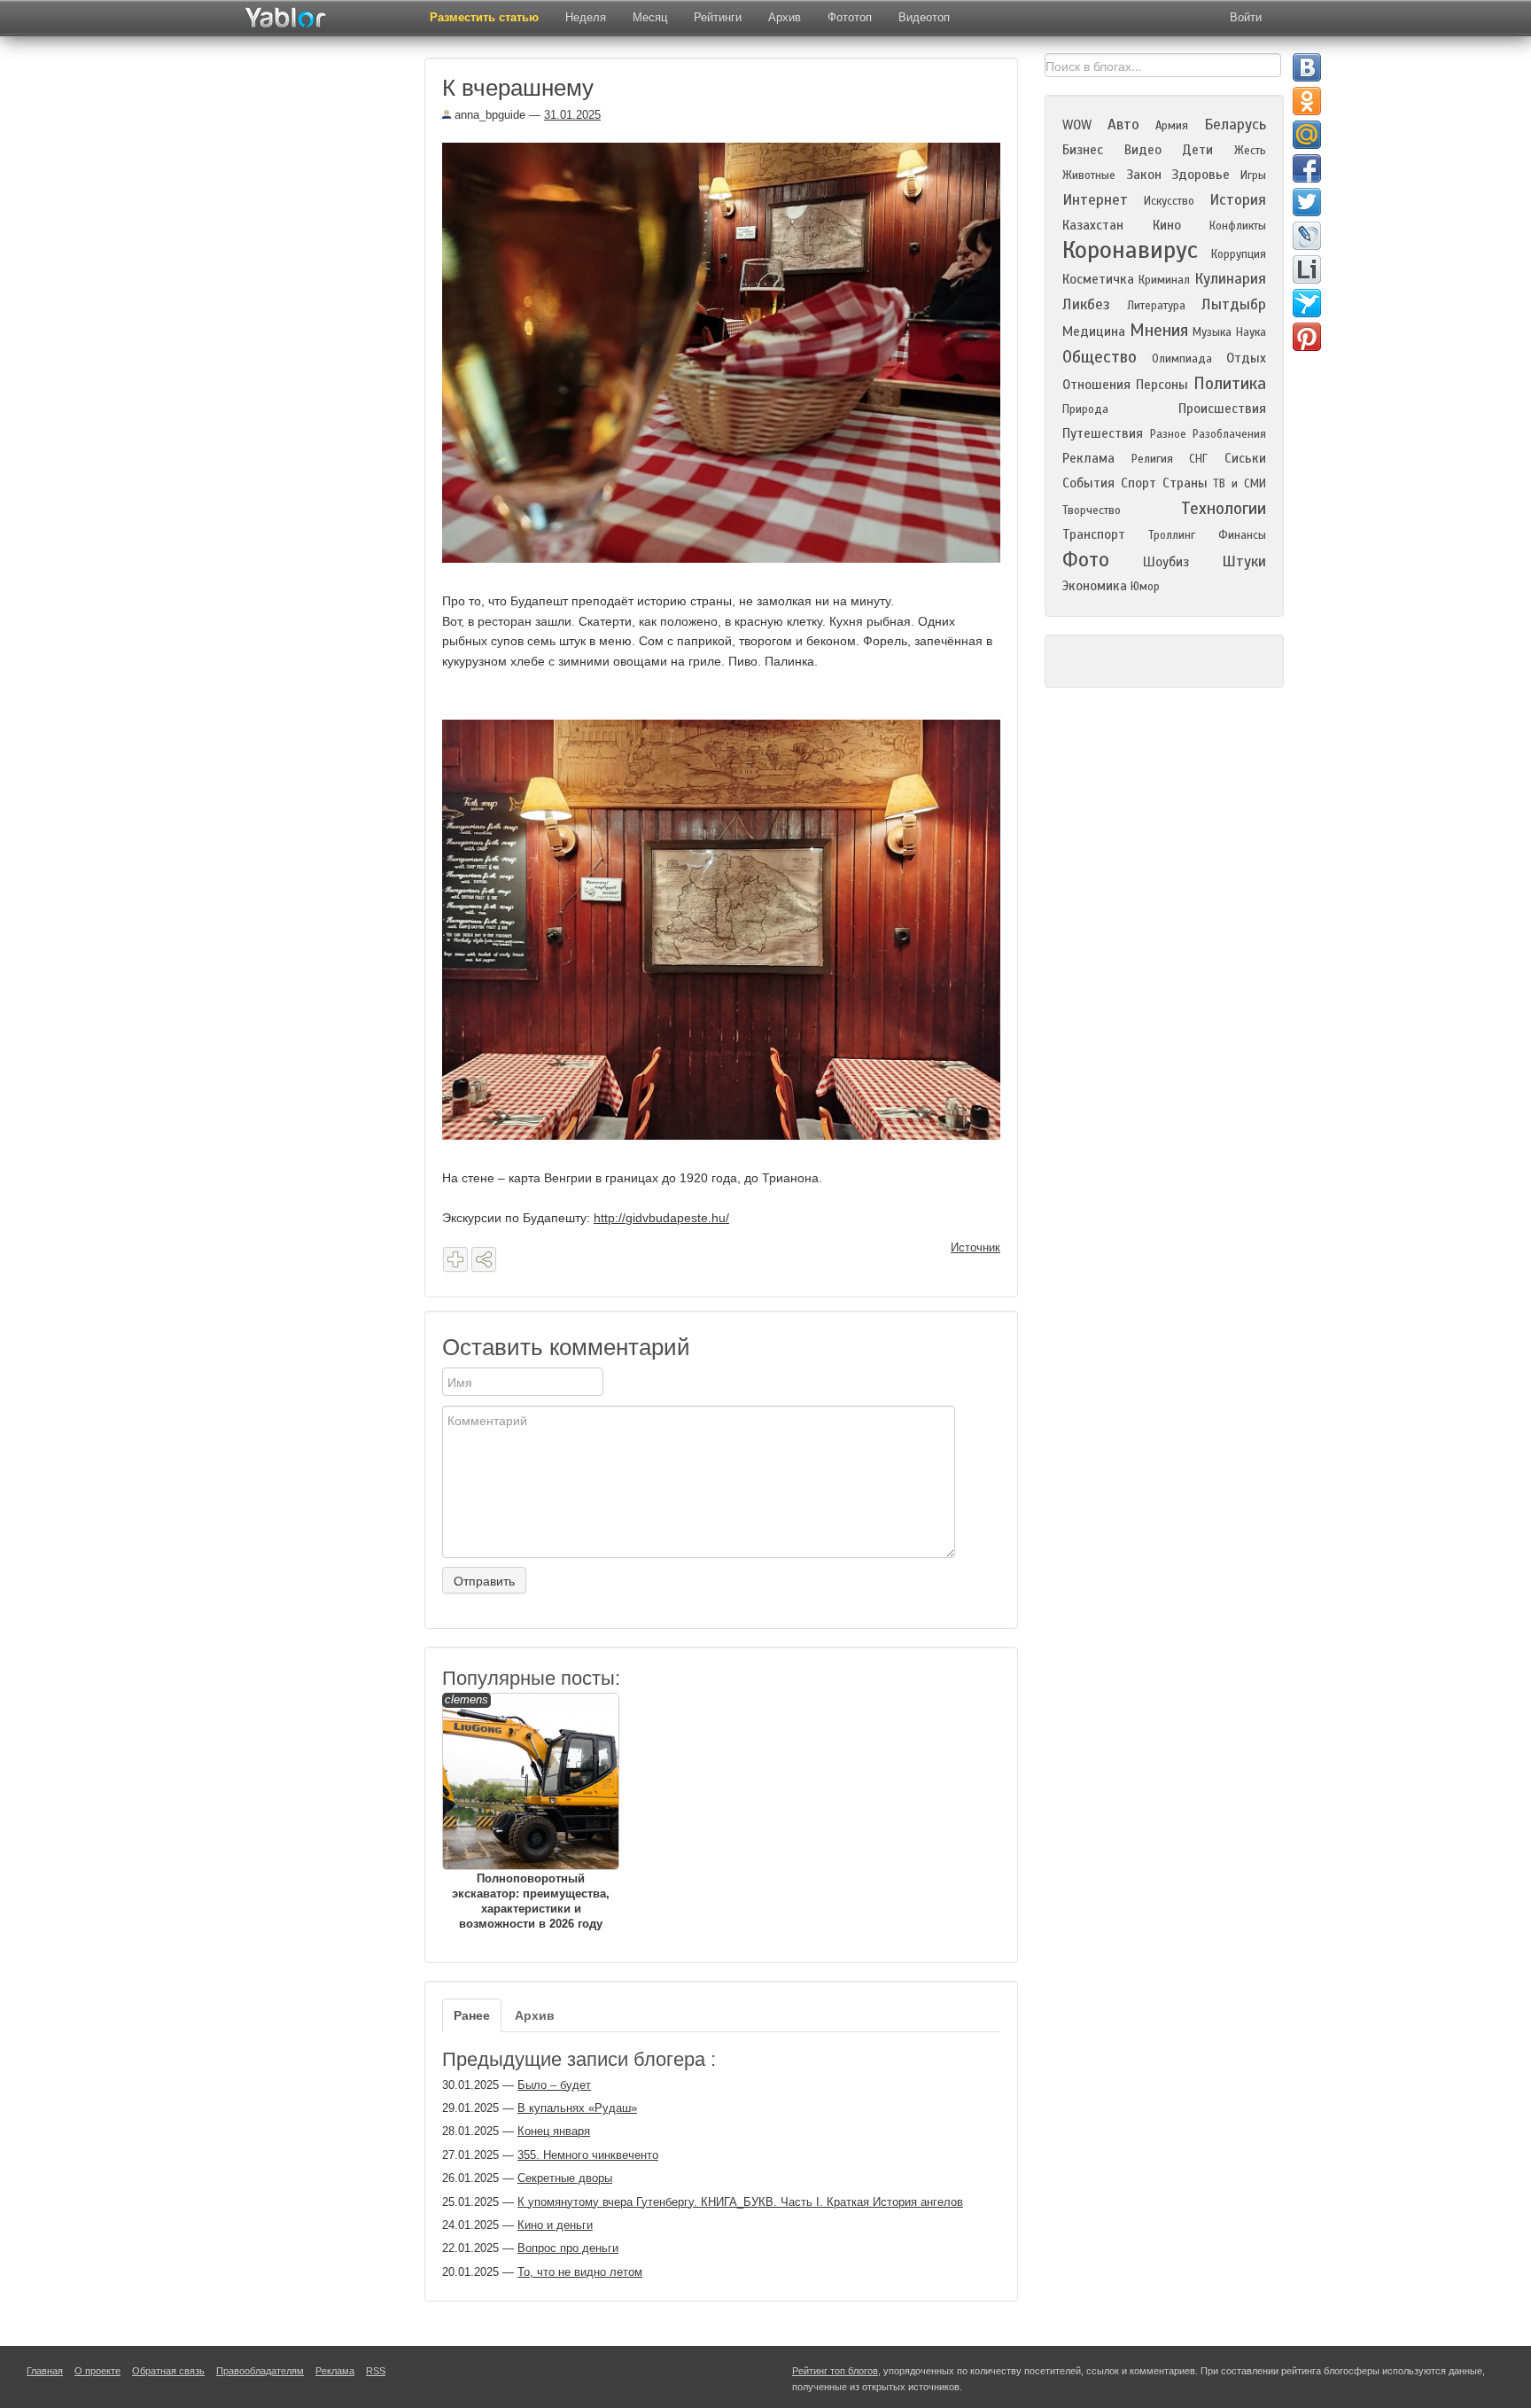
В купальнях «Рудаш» (577, 2108)
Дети (1197, 150)
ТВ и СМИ (1240, 484)
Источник (975, 1247)
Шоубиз (1166, 562)
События (1088, 483)
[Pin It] (1307, 337)
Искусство (1169, 201)
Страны (1185, 483)
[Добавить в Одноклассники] (1307, 101)
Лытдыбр (1234, 304)
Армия (1172, 126)
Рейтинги (718, 17)
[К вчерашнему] (728, 352)
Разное (1168, 434)
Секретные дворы (565, 2178)
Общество (1100, 357)
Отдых (1246, 358)
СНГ (1198, 459)
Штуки (1244, 561)
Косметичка (1098, 279)
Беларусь (1235, 125)
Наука (1251, 332)
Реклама (1088, 458)
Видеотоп (924, 17)
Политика (1230, 383)
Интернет (1095, 200)
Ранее (472, 2015)
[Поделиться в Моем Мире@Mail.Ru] (1307, 135)
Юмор (1145, 587)
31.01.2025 (572, 115)
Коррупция (1239, 254)
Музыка (1212, 332)
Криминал (1164, 280)
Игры (1253, 175)
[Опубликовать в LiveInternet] (1307, 269)
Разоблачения (1229, 434)
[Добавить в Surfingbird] (1307, 303)
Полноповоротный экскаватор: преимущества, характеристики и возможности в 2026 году (527, 1812)
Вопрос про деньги (568, 2248)
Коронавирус (1130, 250)
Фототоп (850, 17)
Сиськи (1245, 458)
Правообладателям (260, 2371)
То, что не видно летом (580, 2272)
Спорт (1139, 483)
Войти (1246, 17)
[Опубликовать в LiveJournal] (1307, 236)
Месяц (650, 17)
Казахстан (1093, 225)
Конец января (554, 2131)
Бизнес (1083, 150)
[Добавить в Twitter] (1307, 202)
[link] (661, 1218)
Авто (1123, 125)
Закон (1144, 175)
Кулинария (1230, 279)
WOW (1077, 125)
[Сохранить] (455, 1259)
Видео (1143, 150)
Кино (1167, 225)
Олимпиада (1182, 359)
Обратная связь (168, 2371)
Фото (1086, 560)
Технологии (1224, 508)
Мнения (1159, 330)
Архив (785, 17)
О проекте (97, 2371)
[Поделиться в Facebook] (1307, 168)
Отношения (1096, 385)
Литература (1156, 306)
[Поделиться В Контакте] (1307, 67)
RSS (376, 2371)
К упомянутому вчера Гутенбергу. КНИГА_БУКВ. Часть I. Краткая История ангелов (740, 2202)
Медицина (1094, 331)
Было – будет (554, 2085)
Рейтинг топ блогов (835, 2371)
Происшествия (1222, 409)
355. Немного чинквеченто (588, 2155)
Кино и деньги (555, 2225)
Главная (45, 2371)
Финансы (1242, 535)
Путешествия (1103, 433)
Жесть (1250, 151)
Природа (1085, 409)
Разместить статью (484, 17)
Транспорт (1094, 534)
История (1238, 200)
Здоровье (1201, 175)
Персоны (1162, 385)
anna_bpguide (488, 115)
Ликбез (1086, 304)
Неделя (586, 17)
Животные (1089, 175)
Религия (1152, 459)
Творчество (1092, 510)
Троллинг (1172, 535)
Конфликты (1238, 226)
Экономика (1095, 586)
